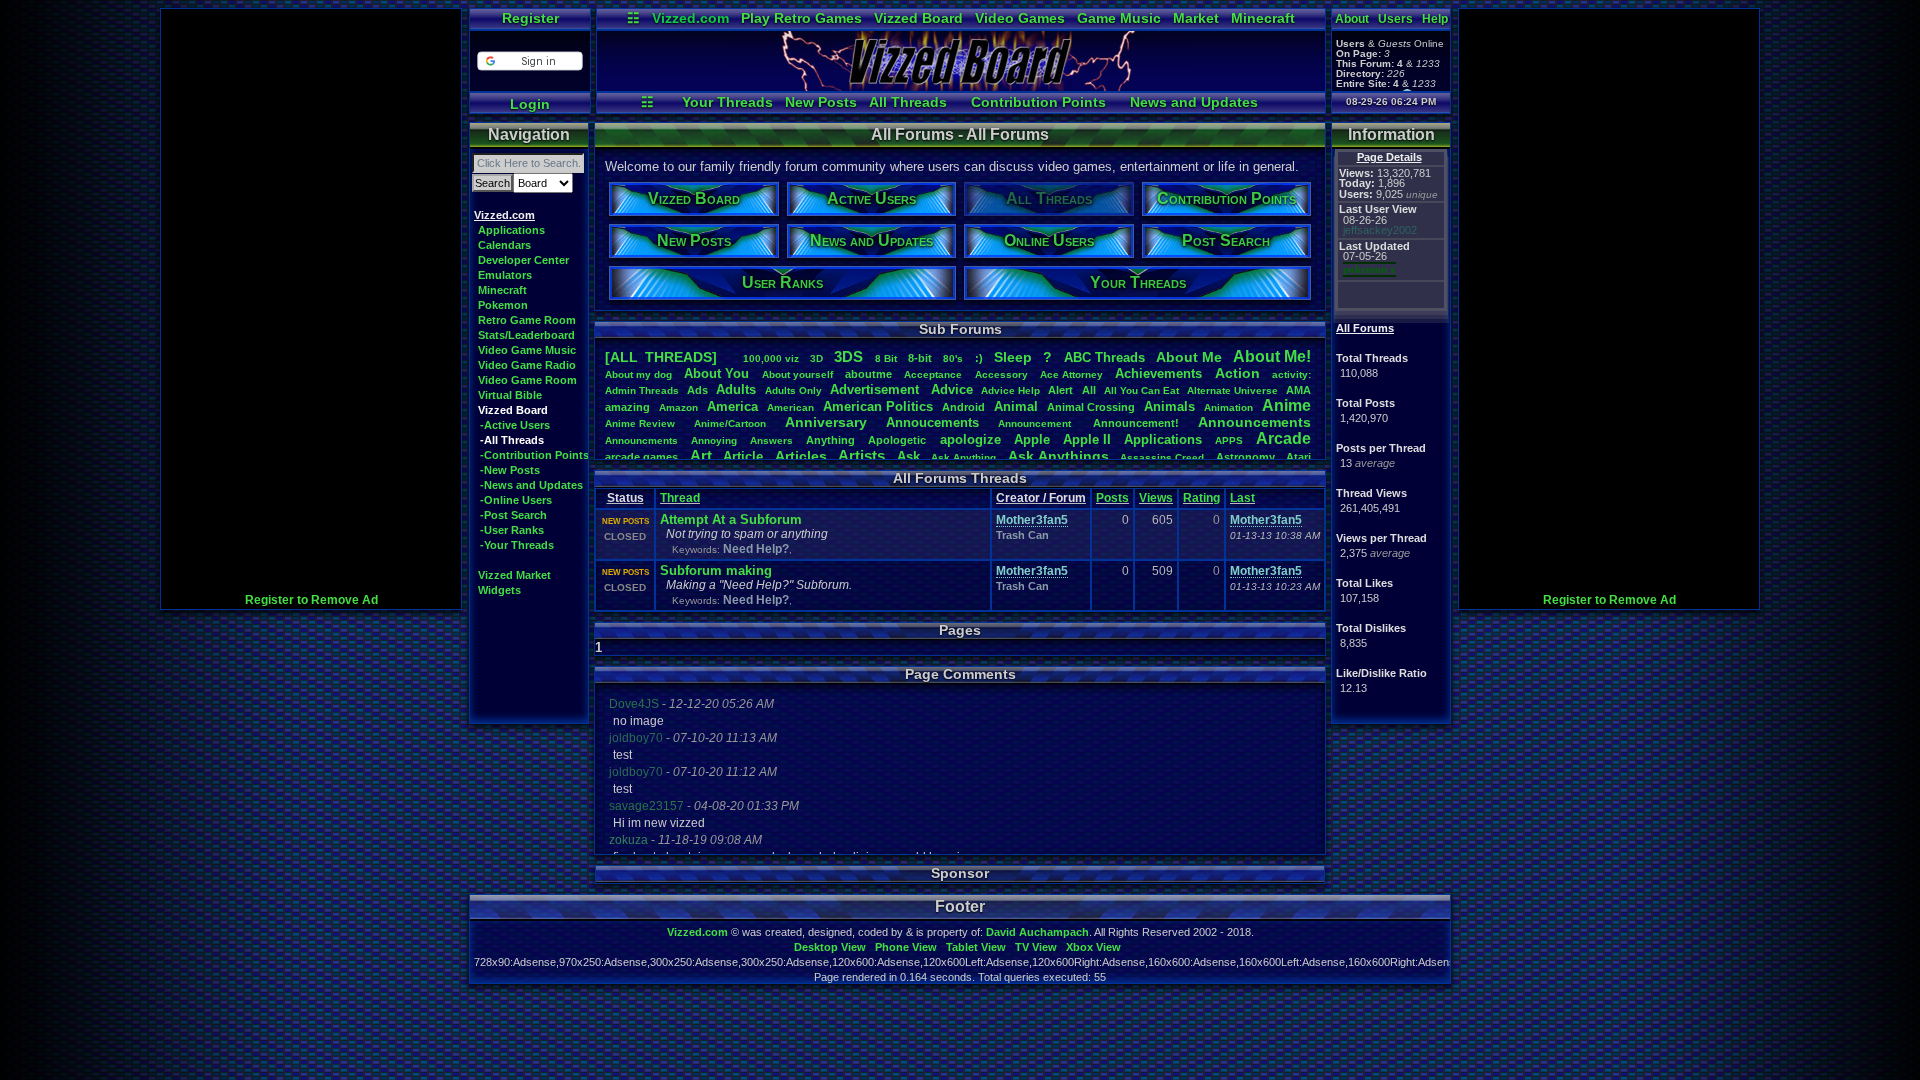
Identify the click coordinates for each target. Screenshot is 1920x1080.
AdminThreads (642, 390)
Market (1196, 18)
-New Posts (510, 470)
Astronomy (1245, 457)
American (790, 407)
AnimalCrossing (1091, 407)
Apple (1032, 439)
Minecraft (1263, 18)
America (732, 406)
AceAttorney (1071, 374)
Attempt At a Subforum (731, 519)
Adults (736, 389)
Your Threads (727, 102)
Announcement (1036, 423)
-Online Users (516, 500)
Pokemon (503, 305)
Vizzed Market (514, 575)
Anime (1286, 405)
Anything (830, 440)
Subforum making (716, 570)
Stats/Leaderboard (526, 335)
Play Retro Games (801, 18)
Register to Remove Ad (311, 600)
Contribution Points (1038, 102)
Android (963, 407)
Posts (1112, 498)
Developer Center (523, 260)
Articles (801, 456)
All (1089, 390)
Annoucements (932, 422)
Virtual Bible (510, 395)
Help (1435, 19)
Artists (861, 455)
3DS (848, 356)
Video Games (1020, 18)
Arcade (1283, 438)
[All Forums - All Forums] (961, 86)
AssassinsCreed (1162, 457)
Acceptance (933, 374)
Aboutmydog (638, 374)
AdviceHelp (1010, 390)
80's (953, 358)
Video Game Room (527, 380)
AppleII (1087, 439)
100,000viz (771, 358)
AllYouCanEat (1141, 390)
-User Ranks (512, 530)
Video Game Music (527, 350)
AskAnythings (1058, 456)
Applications (511, 230)
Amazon (678, 407)
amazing (627, 407)
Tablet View (976, 947)
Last (1242, 498)
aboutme (868, 374)
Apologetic (897, 440)
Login (530, 104)
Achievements (1158, 373)
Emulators (505, 275)
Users (1395, 19)
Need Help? (756, 549)
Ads (697, 390)
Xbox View (1093, 947)
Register (530, 18)
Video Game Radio (527, 365)
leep (1013, 357)
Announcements (1254, 422)
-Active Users (515, 425)
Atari (1298, 457)
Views (1156, 498)
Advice (952, 389)
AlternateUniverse (1232, 390)
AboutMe (1189, 357)
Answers (771, 440)
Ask (908, 456)
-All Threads (512, 440)
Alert (1060, 390)
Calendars (504, 245)
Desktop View (830, 947)
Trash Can (1022, 535)
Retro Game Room (527, 320)
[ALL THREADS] (661, 357)
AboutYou (716, 373)
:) (979, 358)
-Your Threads (517, 545)
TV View (1036, 947)
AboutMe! (1272, 356)
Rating (1201, 498)
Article (743, 456)
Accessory (1001, 374)
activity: (1291, 374)
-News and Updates (531, 485)
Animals (1169, 406)
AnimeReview (640, 423)
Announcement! (1136, 423)
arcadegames (641, 457)
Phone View (906, 947)
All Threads (908, 102)
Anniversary (826, 422)
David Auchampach (1037, 932)
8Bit (886, 358)
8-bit (920, 358)
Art (701, 455)
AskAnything (963, 457)
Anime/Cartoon (730, 423)
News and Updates (1194, 102)
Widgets (499, 590)
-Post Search (513, 515)
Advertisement (876, 389)
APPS (1229, 440)
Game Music (1119, 18)
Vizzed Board (918, 18)
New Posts (821, 102)
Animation (1228, 407)
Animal (1016, 406)
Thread (680, 498)
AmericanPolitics (878, 406)
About (1352, 19)
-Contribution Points (534, 455)
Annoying (714, 440)
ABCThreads (1104, 357)
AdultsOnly (793, 390)
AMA (1298, 390)
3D (816, 358)
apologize (970, 439)
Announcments (641, 440)
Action (1237, 373)
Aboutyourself (797, 374)
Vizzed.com (690, 18)
